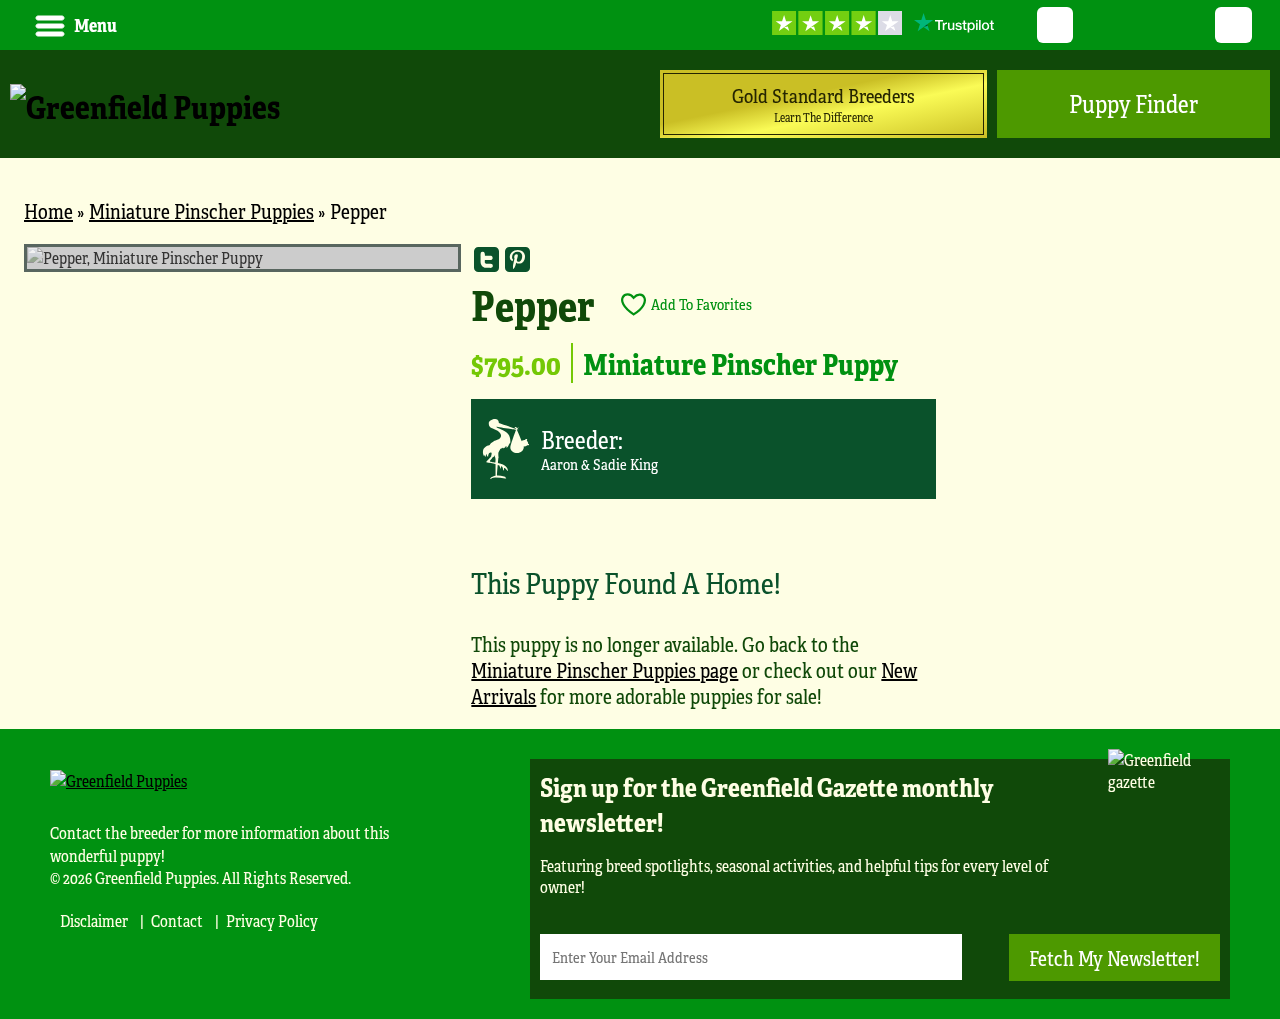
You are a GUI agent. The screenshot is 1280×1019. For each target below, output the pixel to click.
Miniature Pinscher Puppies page (604, 669)
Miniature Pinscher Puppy (740, 363)
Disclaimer (94, 920)
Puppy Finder (1133, 103)
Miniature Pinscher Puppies (201, 210)
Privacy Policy (272, 920)
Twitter (1055, 25)
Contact (177, 920)
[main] (640, 486)
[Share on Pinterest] (517, 259)
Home (48, 210)
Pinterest (1144, 25)
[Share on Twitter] (486, 259)
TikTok (1233, 25)
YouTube (1099, 25)
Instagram (1189, 25)
